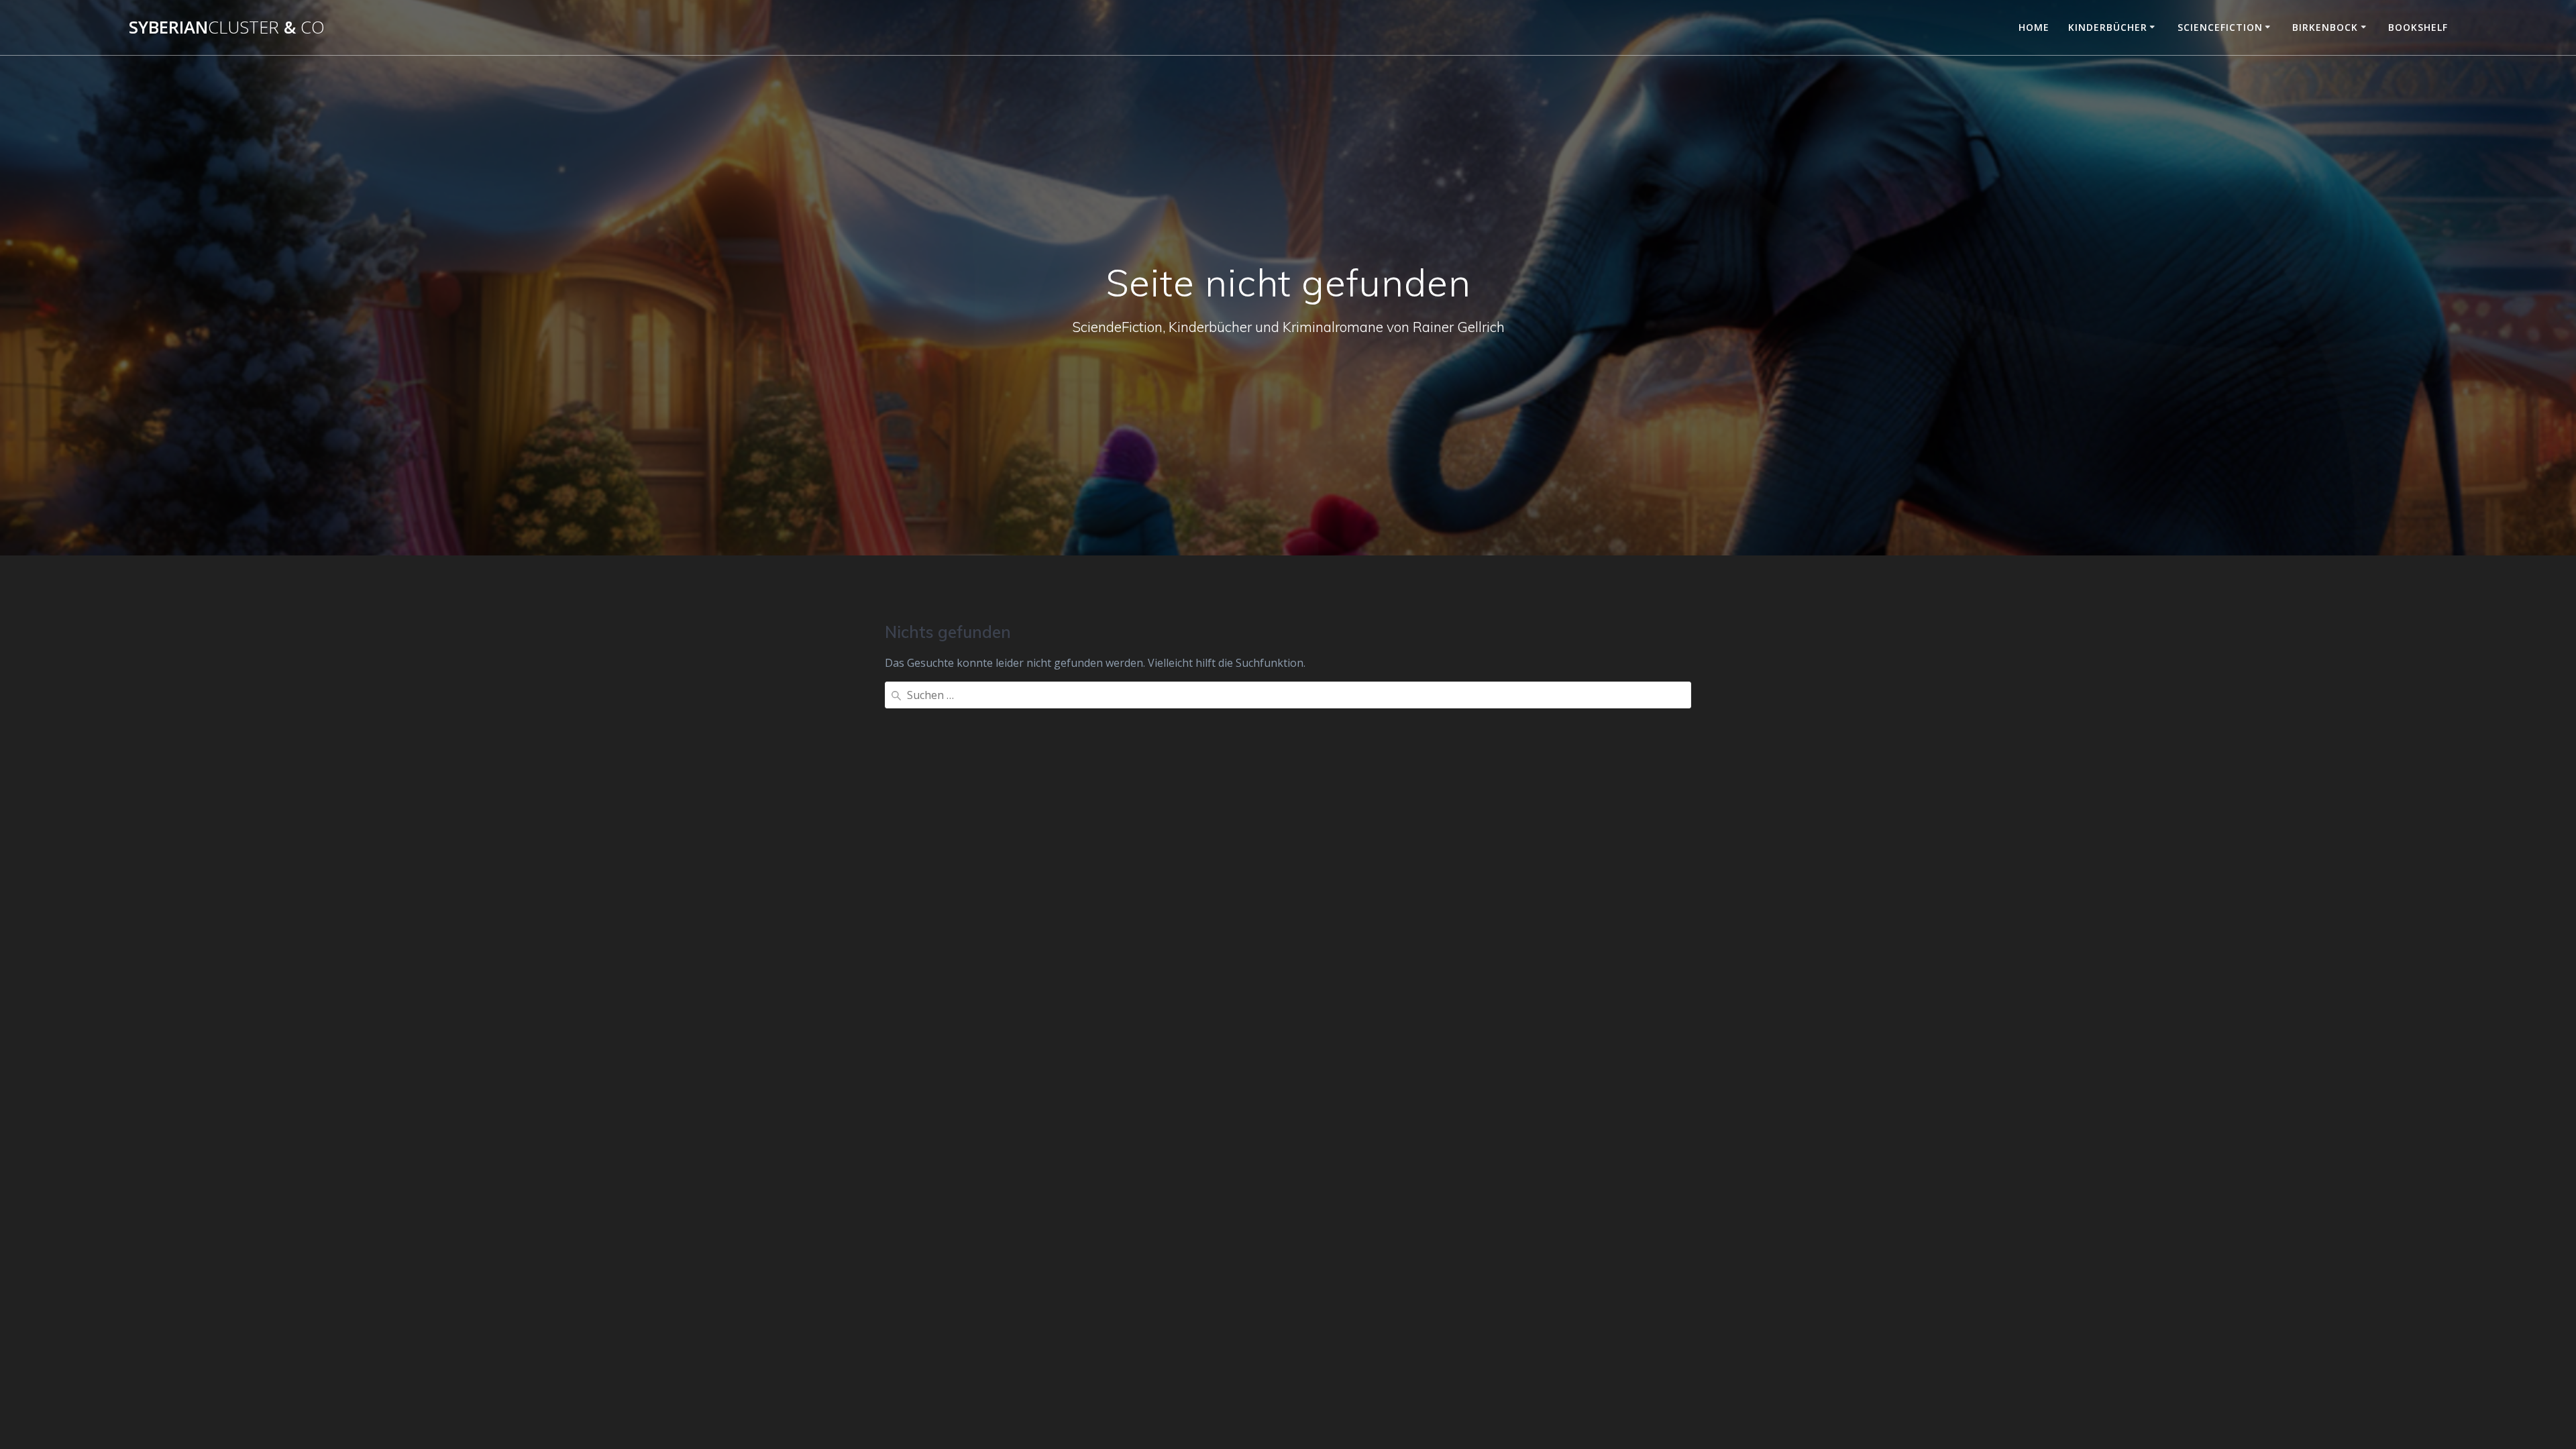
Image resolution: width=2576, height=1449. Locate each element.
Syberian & (227, 28)
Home (2034, 27)
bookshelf (2418, 27)
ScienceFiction (2220, 27)
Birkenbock (2325, 27)
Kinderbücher (2108, 27)
